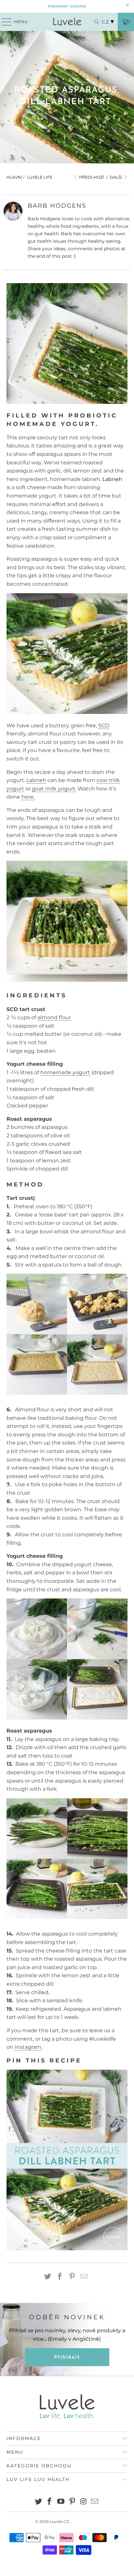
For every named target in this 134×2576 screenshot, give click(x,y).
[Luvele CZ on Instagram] (84, 2502)
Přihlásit (67, 2357)
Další (116, 177)
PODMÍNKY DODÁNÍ (67, 6)
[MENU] (4, 22)
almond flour (54, 1017)
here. (28, 797)
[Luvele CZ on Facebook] (50, 2502)
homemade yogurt (65, 1072)
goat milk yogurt (54, 789)
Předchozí (91, 177)
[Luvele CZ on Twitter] (38, 2502)
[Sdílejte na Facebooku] (60, 2277)
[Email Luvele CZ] (95, 2502)
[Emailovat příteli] (84, 2277)
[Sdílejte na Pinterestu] (72, 2277)
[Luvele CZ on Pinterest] (72, 2502)
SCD (104, 726)
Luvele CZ (59, 2521)
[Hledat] (93, 22)
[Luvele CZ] (67, 22)
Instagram (28, 2047)
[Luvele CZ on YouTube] (61, 2502)
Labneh (112, 479)
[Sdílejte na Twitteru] (48, 2277)
